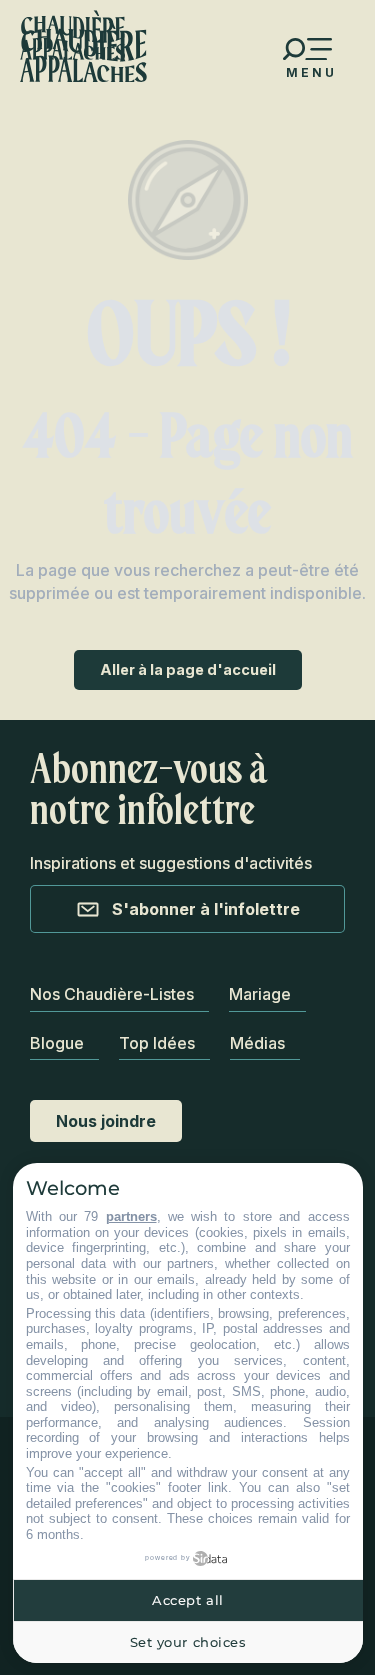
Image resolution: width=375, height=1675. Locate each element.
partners (131, 1216)
